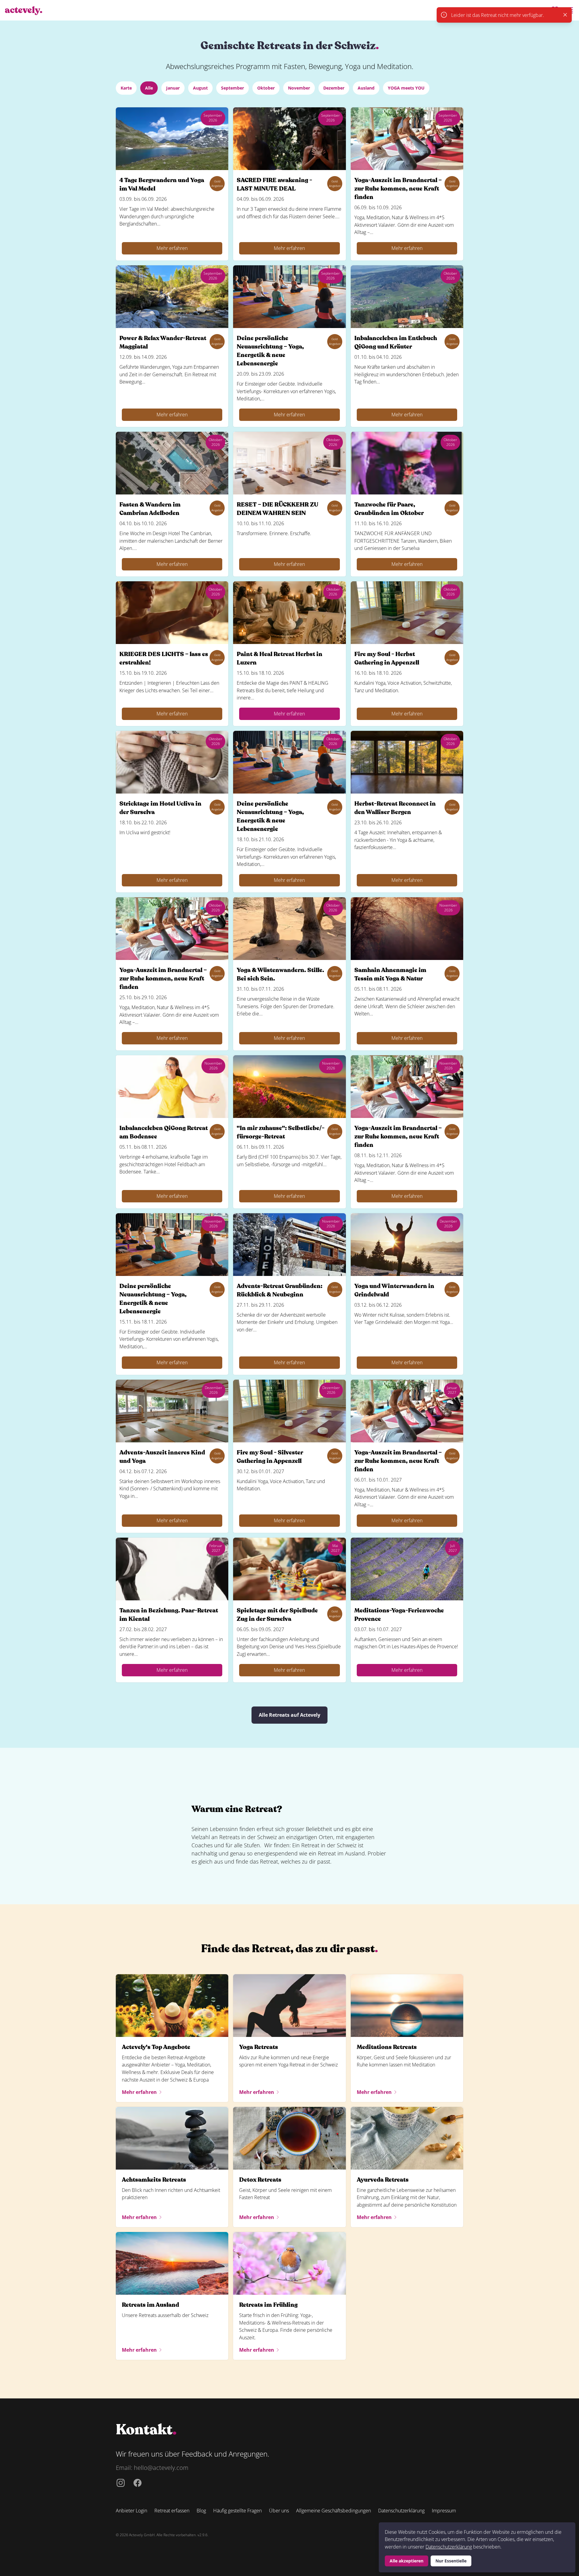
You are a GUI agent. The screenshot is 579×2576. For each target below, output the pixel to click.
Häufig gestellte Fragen (237, 2511)
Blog (201, 2511)
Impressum (444, 2511)
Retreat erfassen (172, 2511)
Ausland (366, 88)
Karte (126, 88)
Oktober (266, 88)
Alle (149, 88)
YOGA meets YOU (406, 88)
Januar (173, 88)
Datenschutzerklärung (449, 2547)
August (200, 88)
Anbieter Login (131, 2511)
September (233, 88)
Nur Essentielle (451, 2561)
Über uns (279, 2511)
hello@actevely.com (161, 2468)
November (299, 88)
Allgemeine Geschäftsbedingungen (334, 2511)
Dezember (334, 88)
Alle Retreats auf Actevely (289, 1715)
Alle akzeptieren (407, 2561)
